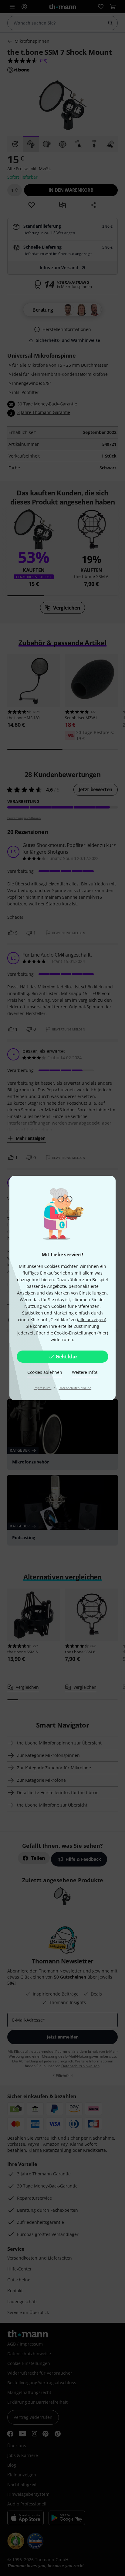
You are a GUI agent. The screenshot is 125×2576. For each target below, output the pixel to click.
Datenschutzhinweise (75, 1388)
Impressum (43, 1388)
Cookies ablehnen (45, 1372)
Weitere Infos (85, 1372)
